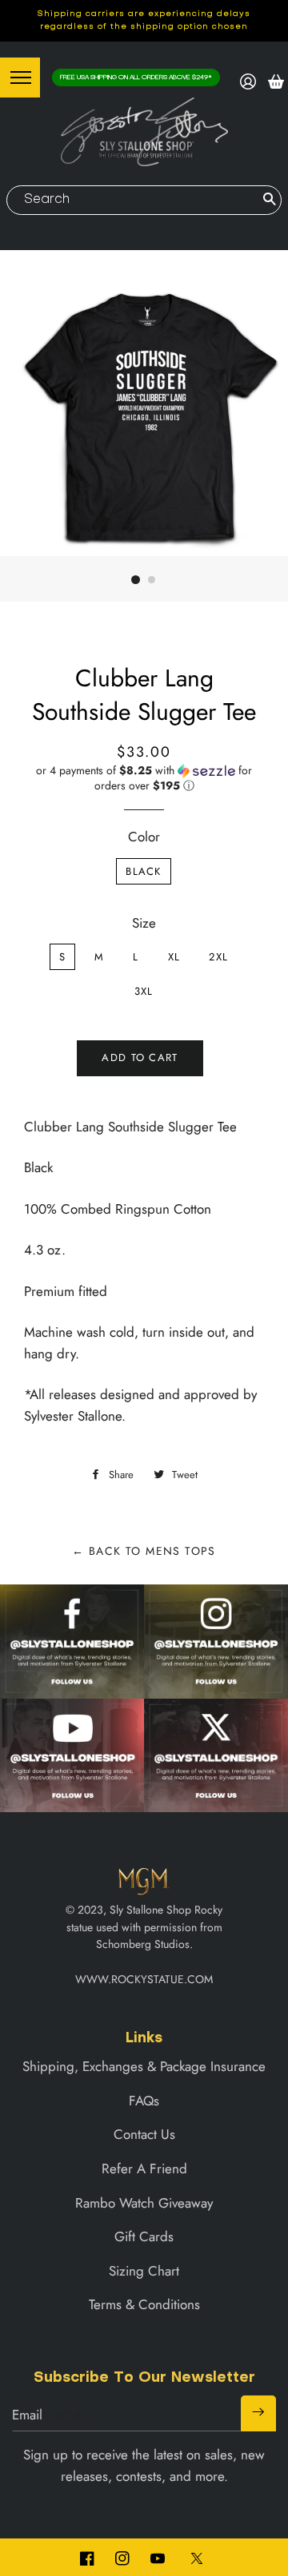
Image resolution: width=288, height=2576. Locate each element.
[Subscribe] (258, 2413)
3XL (144, 991)
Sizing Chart (144, 2271)
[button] (144, 778)
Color (144, 837)
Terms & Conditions (144, 2304)
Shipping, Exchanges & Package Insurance (144, 2066)
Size (144, 923)
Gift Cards (144, 2236)
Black (144, 871)
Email (27, 2415)
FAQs (144, 2101)
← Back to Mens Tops (144, 1551)
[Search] (269, 200)
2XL (218, 957)
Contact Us (144, 2134)
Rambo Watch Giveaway (144, 2203)
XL (174, 957)
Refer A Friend (144, 2169)
